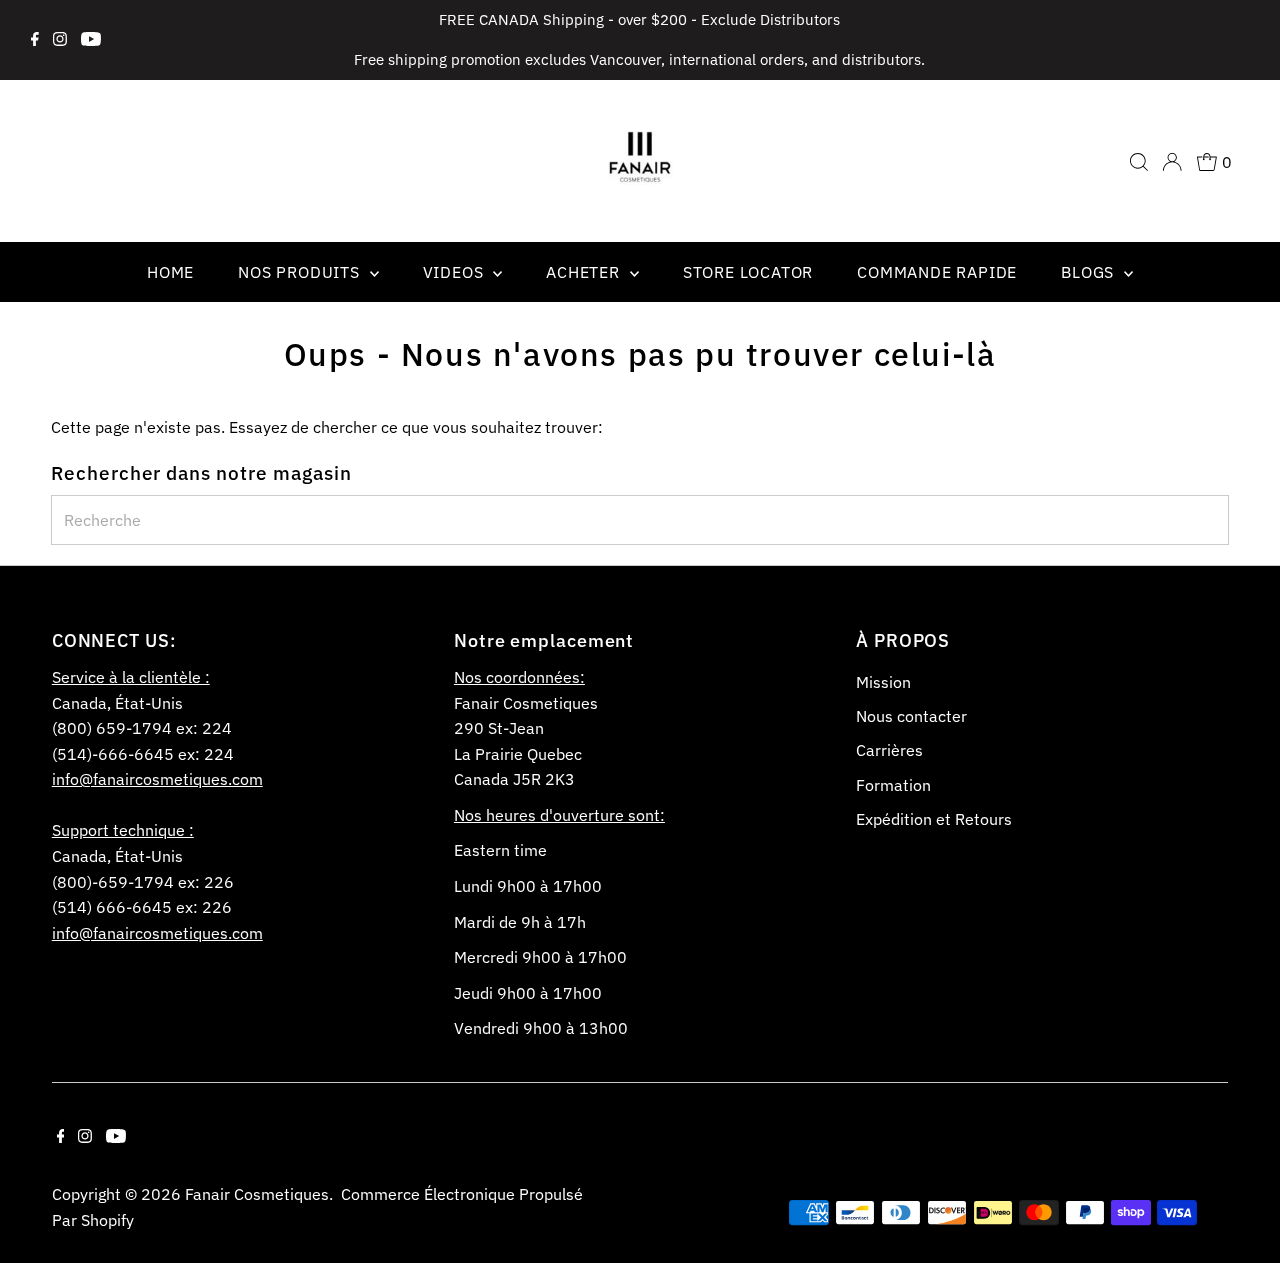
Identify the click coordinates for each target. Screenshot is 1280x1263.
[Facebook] (35, 40)
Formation (893, 785)
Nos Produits (301, 272)
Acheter (585, 272)
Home (170, 272)
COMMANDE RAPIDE (937, 272)
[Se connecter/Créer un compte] (1172, 162)
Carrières (889, 750)
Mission (883, 682)
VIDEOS (456, 272)
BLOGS (1090, 272)
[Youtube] (91, 40)
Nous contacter (911, 716)
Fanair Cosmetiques (257, 1194)
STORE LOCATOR (748, 272)
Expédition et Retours (934, 819)
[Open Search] (1139, 162)
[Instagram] (60, 40)
